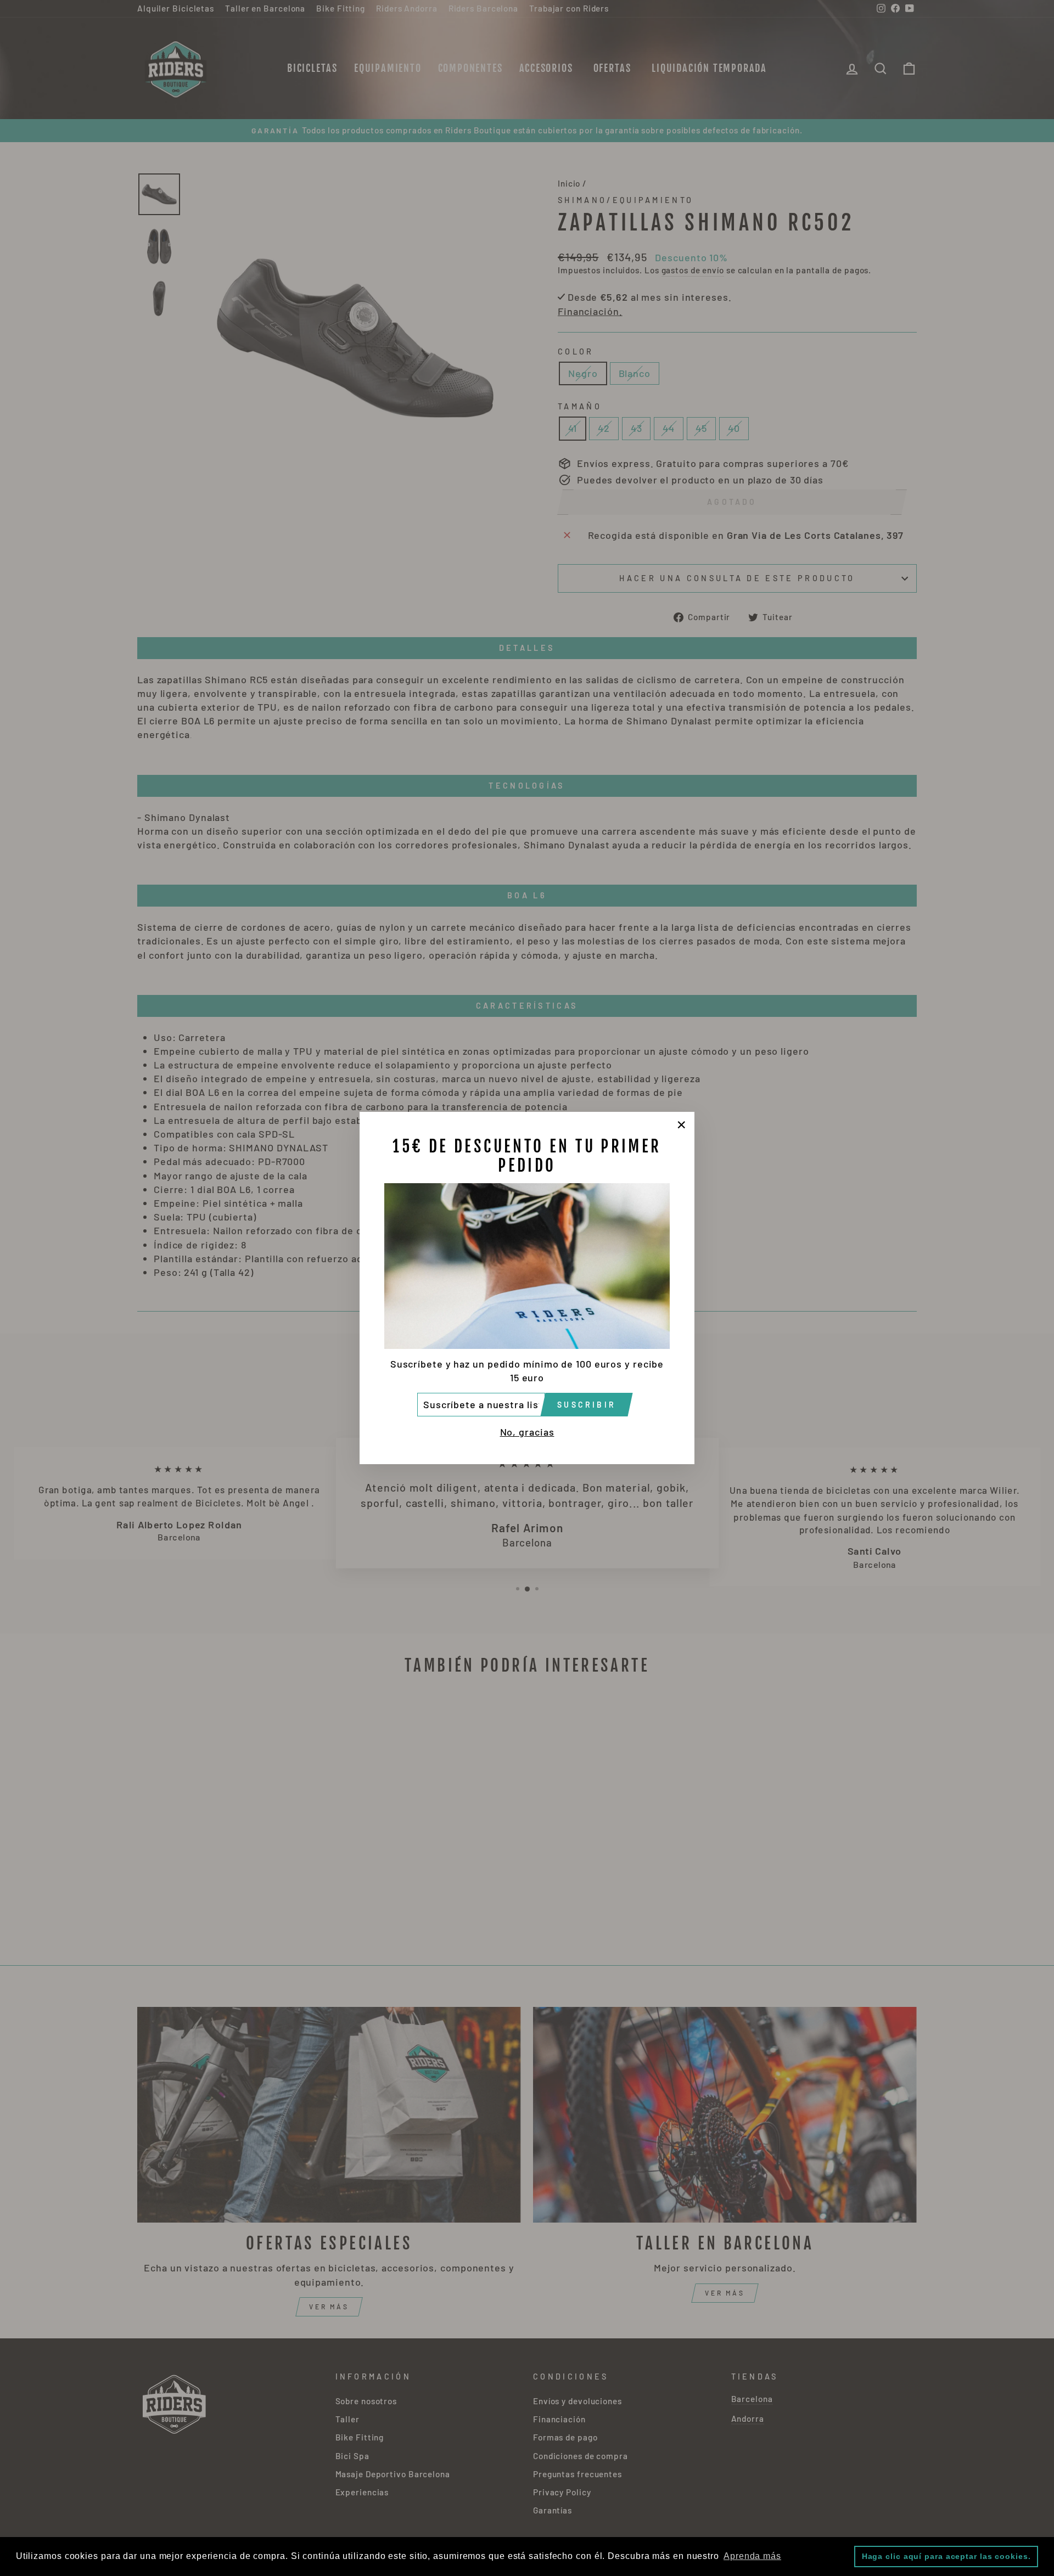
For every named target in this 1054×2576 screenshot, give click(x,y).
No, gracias (527, 1432)
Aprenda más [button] (752, 2556)
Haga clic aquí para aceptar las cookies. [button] (946, 2556)
